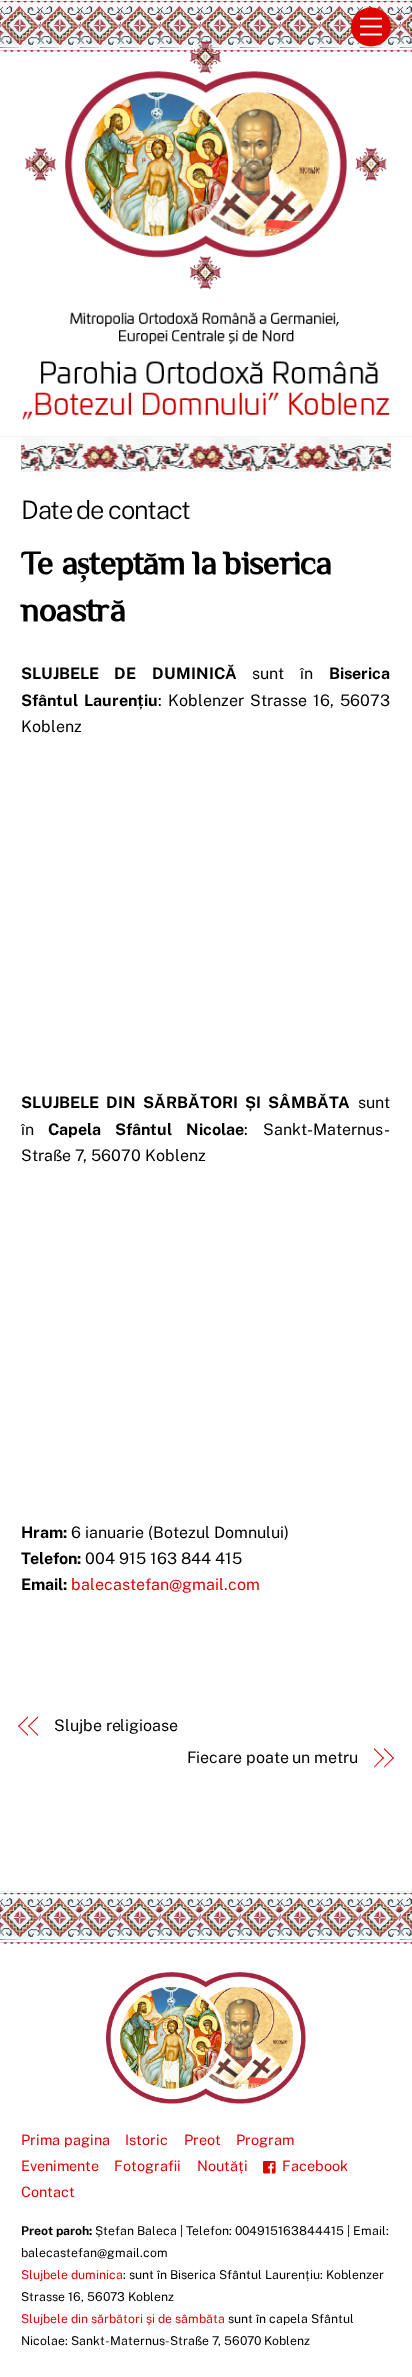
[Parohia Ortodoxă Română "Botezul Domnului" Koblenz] (206, 2096)
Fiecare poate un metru (272, 1757)
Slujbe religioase (116, 1725)
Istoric (146, 2139)
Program (265, 2139)
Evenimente (60, 2165)
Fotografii (147, 2165)
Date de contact (106, 510)
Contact (48, 2191)
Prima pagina (65, 2139)
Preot (202, 2139)
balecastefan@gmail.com (165, 1584)
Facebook (312, 2165)
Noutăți (222, 2165)
